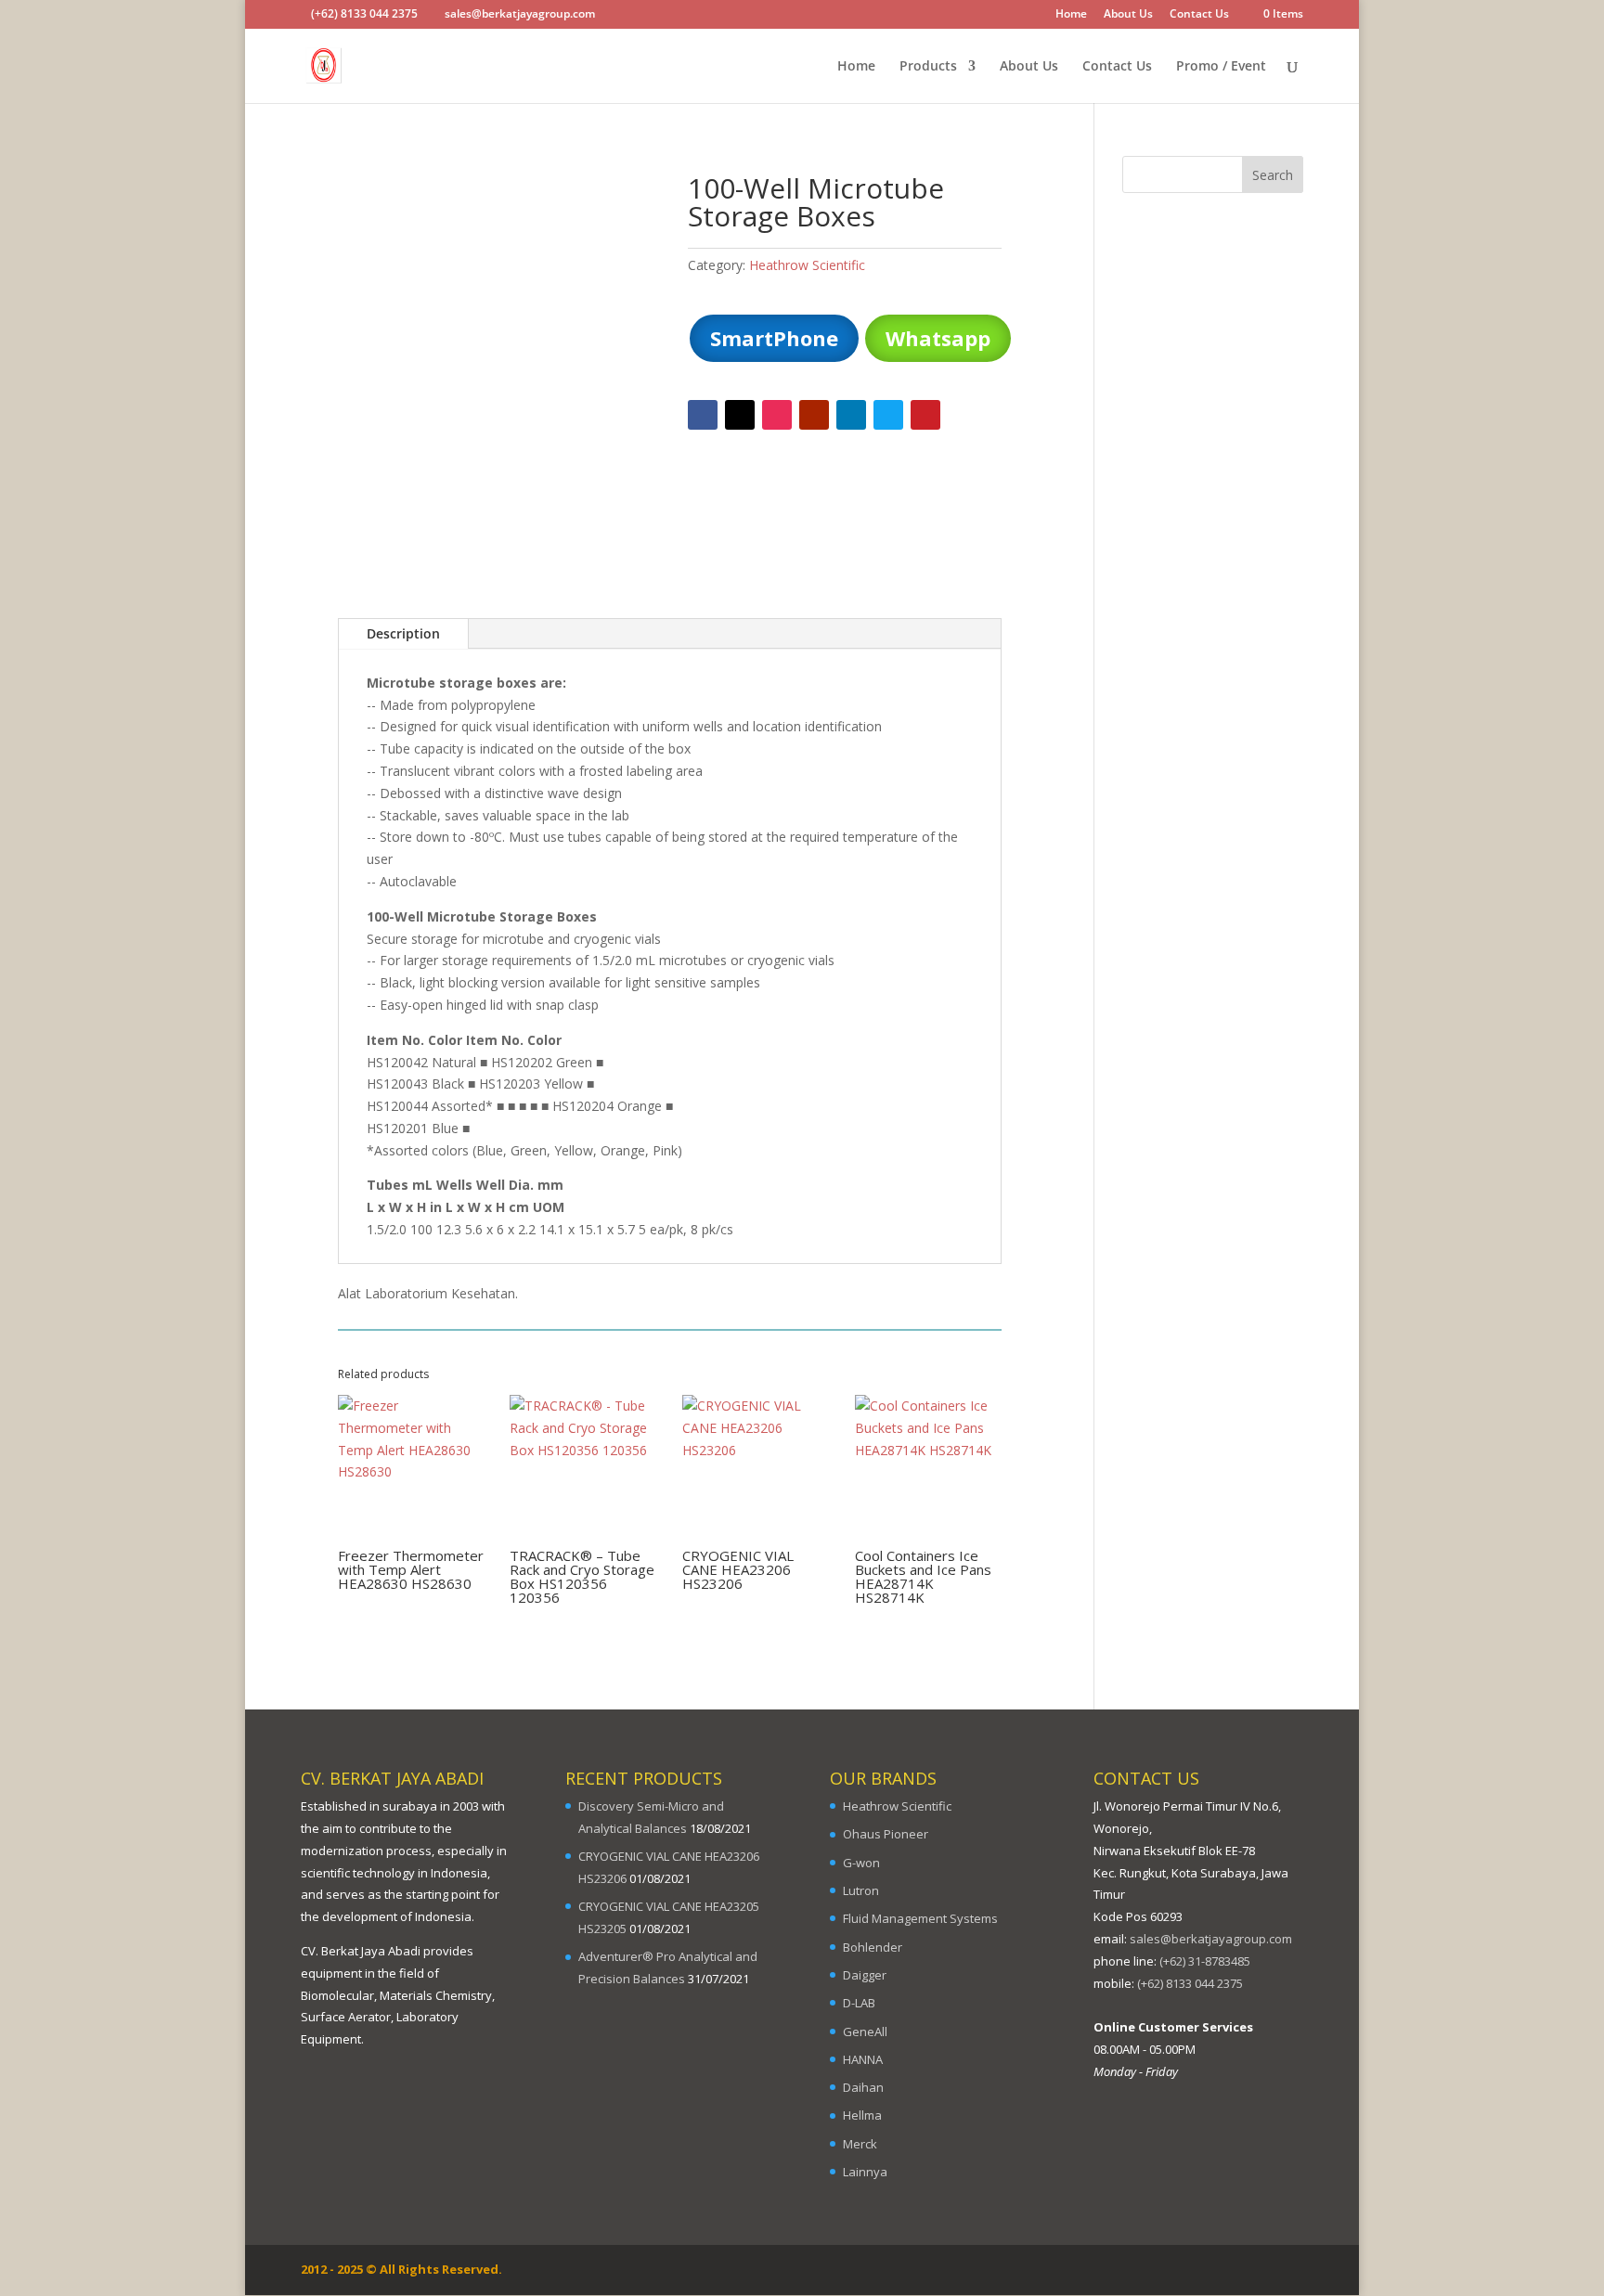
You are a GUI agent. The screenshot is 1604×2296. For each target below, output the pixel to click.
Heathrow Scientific (807, 265)
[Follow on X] (740, 415)
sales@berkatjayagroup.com (1211, 1939)
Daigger (865, 1975)
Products (928, 67)
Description (403, 633)
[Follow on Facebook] (703, 415)
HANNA (863, 2059)
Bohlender (873, 1947)
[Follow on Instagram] (777, 415)
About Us (1128, 15)
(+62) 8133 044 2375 (1190, 1983)
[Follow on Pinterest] (925, 415)
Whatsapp (938, 338)
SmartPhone (774, 338)
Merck (860, 2144)
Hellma (862, 2115)
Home (1071, 15)
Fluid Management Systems (920, 1918)
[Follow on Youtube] (814, 415)
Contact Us (1199, 15)
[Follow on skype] (888, 415)
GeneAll (865, 2032)
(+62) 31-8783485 (1205, 1961)
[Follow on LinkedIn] (851, 415)
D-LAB (859, 2003)
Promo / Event (1221, 67)
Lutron (861, 1890)
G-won (861, 1863)
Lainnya (865, 2172)
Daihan (863, 2087)
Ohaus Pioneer (886, 1834)
